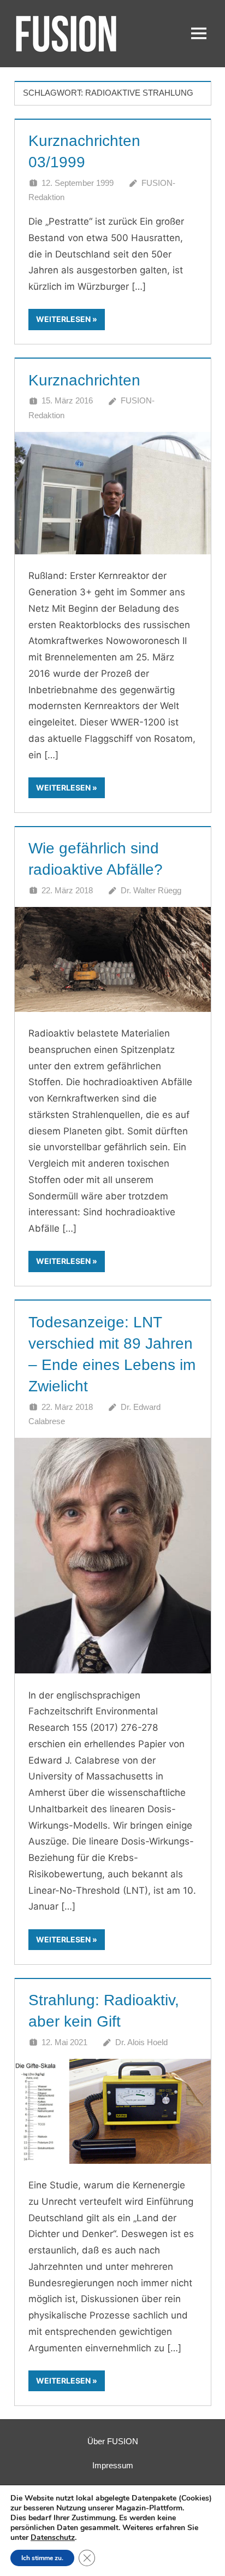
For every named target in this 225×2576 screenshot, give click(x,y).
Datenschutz (53, 2537)
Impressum (113, 2465)
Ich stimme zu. (42, 2558)
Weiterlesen (63, 319)
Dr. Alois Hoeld (141, 2042)
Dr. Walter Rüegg (151, 890)
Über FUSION (113, 2441)
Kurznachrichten (84, 380)
